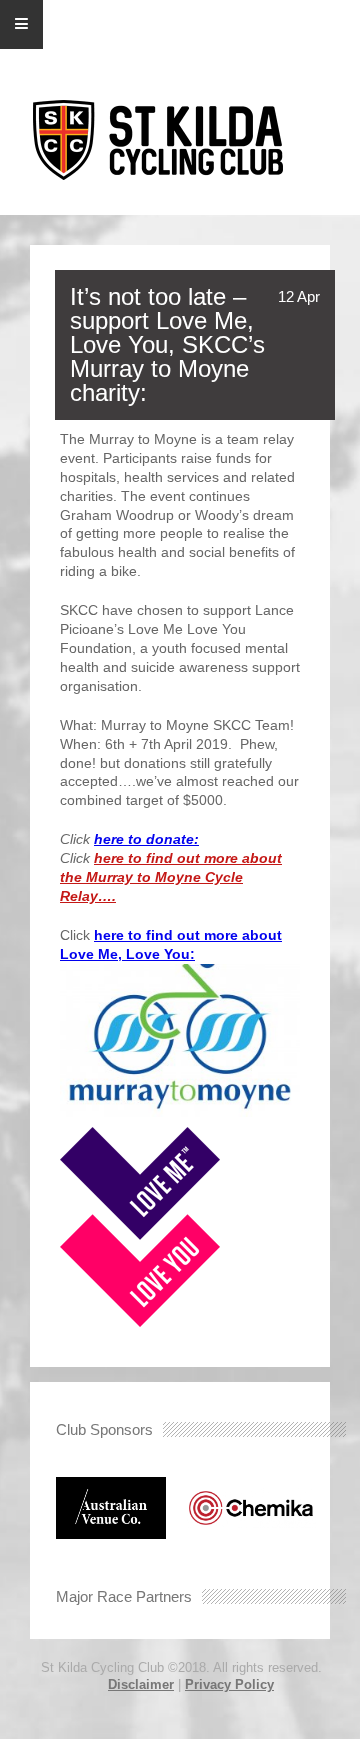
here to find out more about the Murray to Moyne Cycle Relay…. (171, 877)
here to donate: (146, 839)
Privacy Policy (229, 1684)
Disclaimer (141, 1684)
